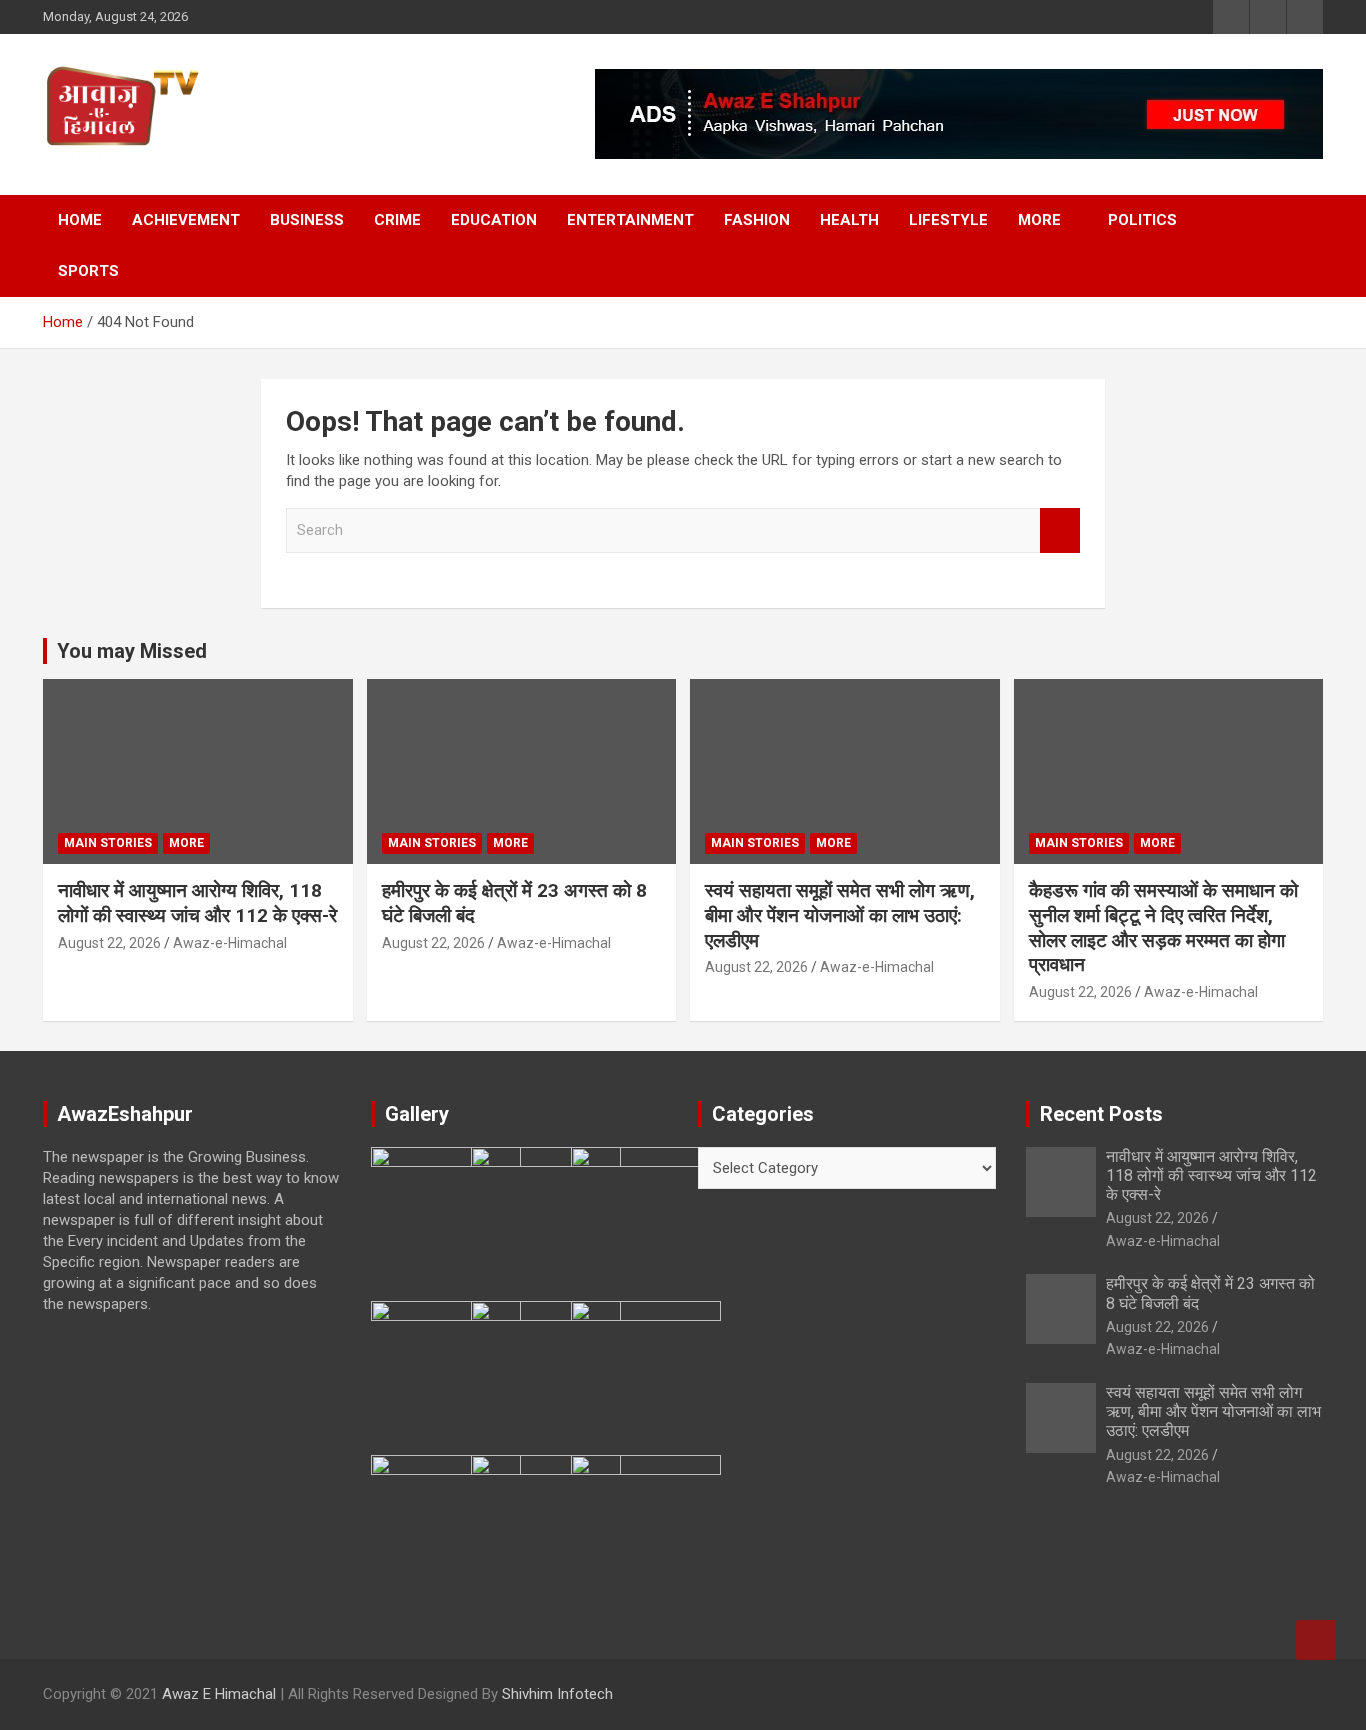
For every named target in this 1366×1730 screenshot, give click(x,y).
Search (1060, 530)
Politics (1142, 220)
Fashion (757, 220)
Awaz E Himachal (219, 1694)
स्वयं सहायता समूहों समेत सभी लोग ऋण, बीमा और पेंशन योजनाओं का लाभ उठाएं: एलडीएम (840, 915)
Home (80, 220)
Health (849, 220)
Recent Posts (1101, 1114)
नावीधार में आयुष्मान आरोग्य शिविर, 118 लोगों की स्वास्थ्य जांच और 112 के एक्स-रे (197, 903)
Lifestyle (948, 220)
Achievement (186, 220)
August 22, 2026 (109, 943)
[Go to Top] (1316, 1640)
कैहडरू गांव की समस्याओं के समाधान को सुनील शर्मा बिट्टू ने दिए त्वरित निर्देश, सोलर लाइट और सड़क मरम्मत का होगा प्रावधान (1163, 927)
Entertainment (630, 220)
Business (307, 220)
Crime (397, 220)
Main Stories (108, 843)
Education (494, 220)
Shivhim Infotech (557, 1694)
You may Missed (132, 651)
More (1039, 220)
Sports (88, 271)
